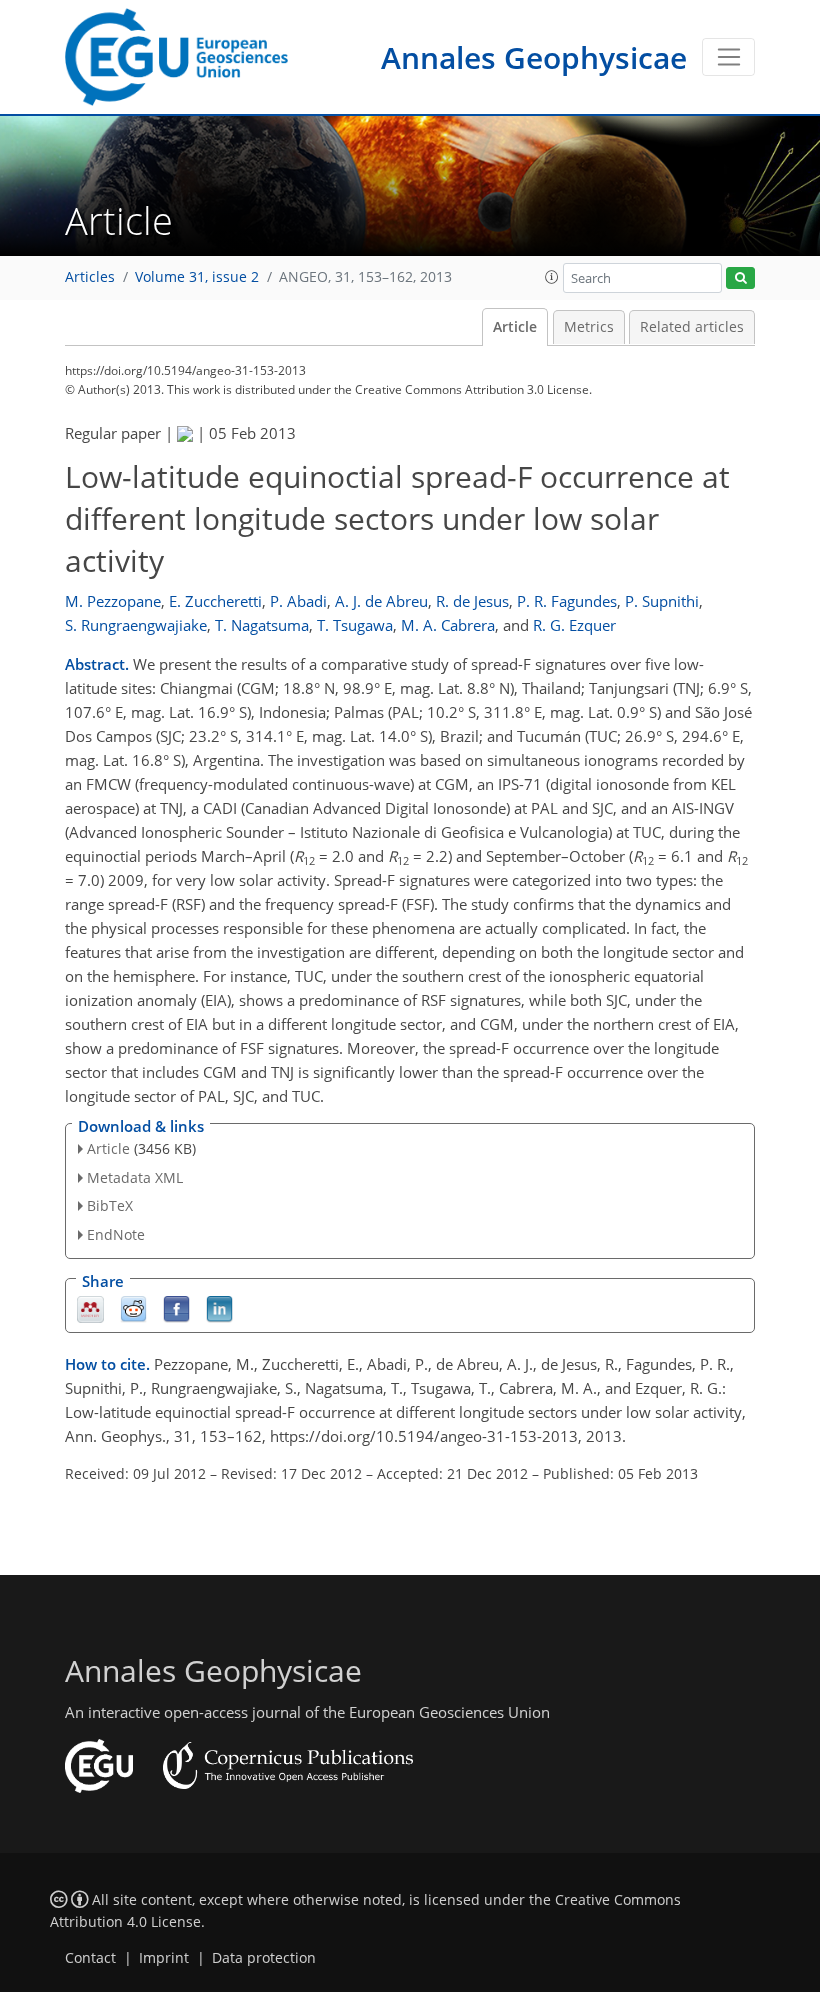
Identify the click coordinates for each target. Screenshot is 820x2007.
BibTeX (110, 1205)
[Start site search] (740, 278)
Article (515, 327)
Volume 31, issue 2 (197, 277)
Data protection (264, 1958)
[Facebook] (176, 1308)
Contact (90, 1958)
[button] (552, 277)
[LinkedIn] (219, 1308)
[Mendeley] (90, 1308)
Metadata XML (135, 1177)
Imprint (164, 1958)
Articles (90, 277)
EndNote (116, 1234)
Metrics (589, 327)
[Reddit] (133, 1308)
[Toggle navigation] (728, 57)
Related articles (692, 327)
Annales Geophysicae (534, 57)
